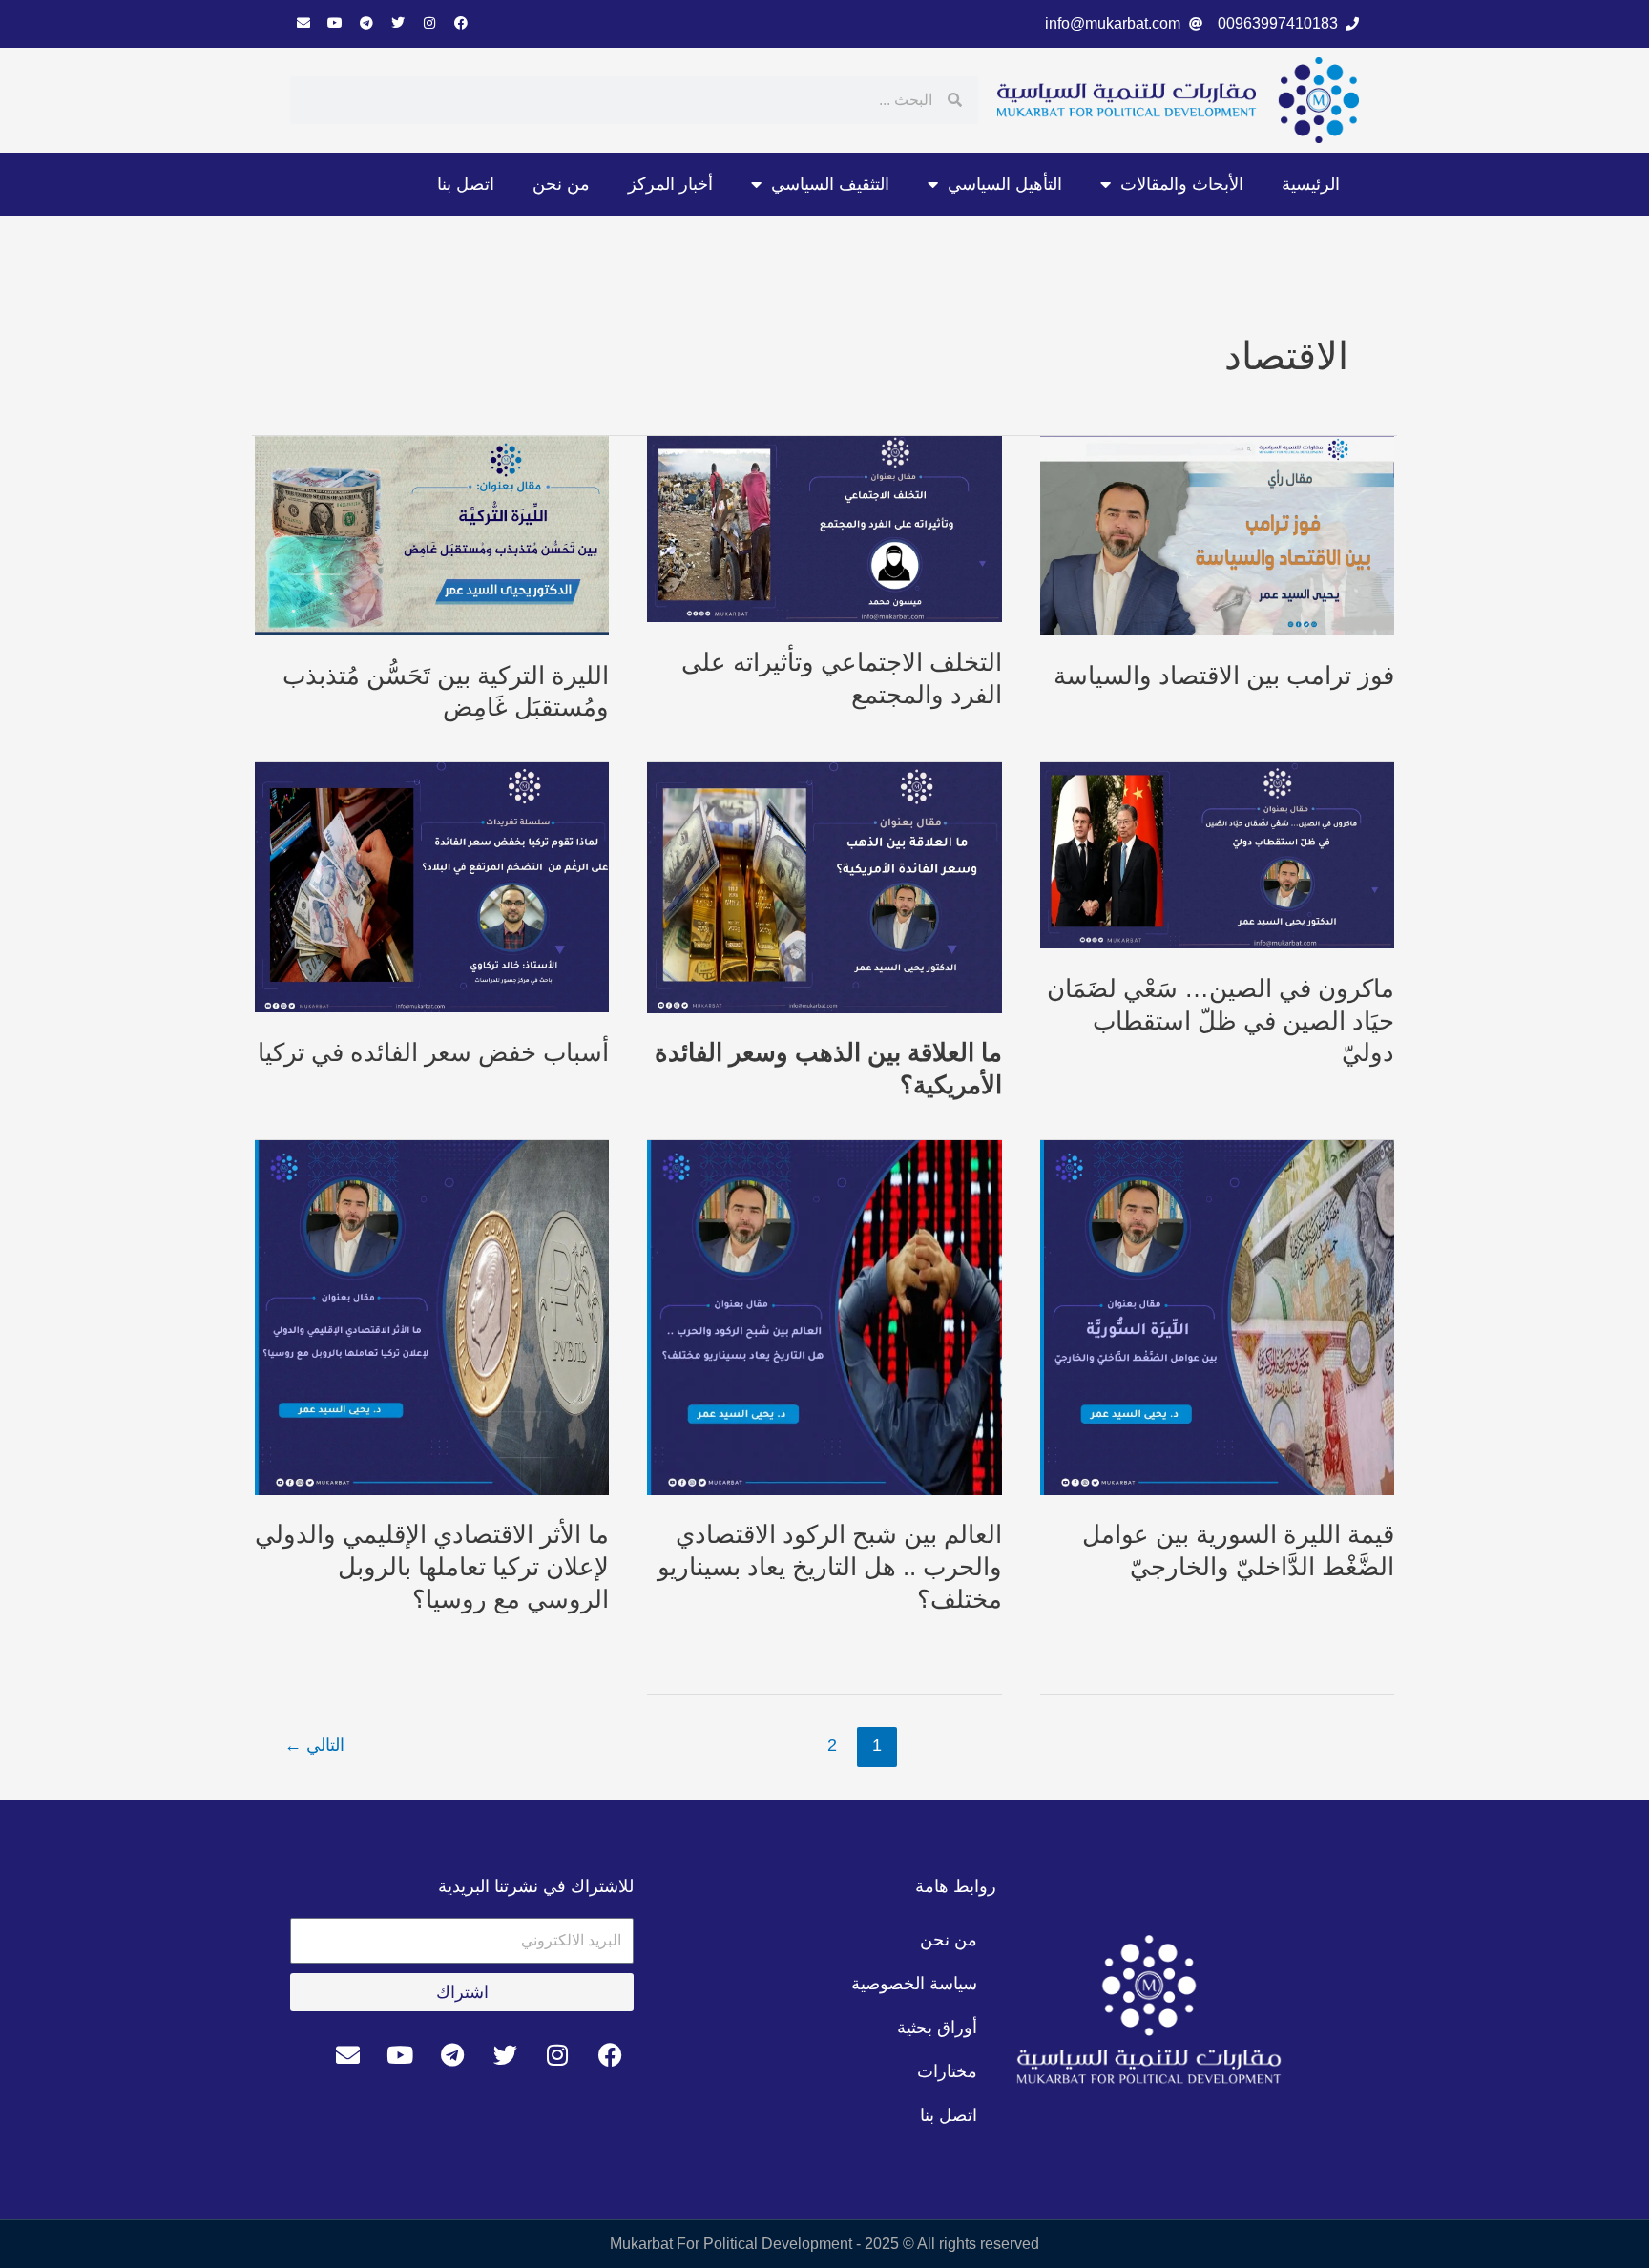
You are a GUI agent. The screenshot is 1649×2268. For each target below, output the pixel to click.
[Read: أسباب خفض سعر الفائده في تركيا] (432, 887)
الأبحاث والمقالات (1182, 184)
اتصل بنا (466, 184)
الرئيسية (1311, 184)
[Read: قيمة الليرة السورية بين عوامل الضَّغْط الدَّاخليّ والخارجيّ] (1217, 1316)
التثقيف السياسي (830, 184)
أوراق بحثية (937, 2028)
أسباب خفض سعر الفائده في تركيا (433, 1052)
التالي (314, 1745)
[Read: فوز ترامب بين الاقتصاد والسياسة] (1217, 535)
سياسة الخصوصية (914, 1984)
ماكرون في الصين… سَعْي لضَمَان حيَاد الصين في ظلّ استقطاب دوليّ (1221, 1021)
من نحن (561, 184)
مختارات (947, 2071)
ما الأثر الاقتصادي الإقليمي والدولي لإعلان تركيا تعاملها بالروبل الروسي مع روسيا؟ (432, 1567)
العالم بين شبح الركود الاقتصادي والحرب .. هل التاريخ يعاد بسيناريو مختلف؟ (830, 1567)
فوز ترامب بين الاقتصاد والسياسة (1224, 676)
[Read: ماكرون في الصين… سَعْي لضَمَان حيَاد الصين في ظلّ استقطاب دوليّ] (1217, 854)
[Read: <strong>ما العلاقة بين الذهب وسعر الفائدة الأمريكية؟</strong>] (824, 887)
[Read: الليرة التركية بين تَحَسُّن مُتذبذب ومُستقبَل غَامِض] (432, 535)
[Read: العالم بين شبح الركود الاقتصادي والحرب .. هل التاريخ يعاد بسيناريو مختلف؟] (824, 1316)
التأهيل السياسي (1005, 184)
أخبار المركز (670, 184)
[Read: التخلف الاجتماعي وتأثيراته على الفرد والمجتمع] (824, 528)
